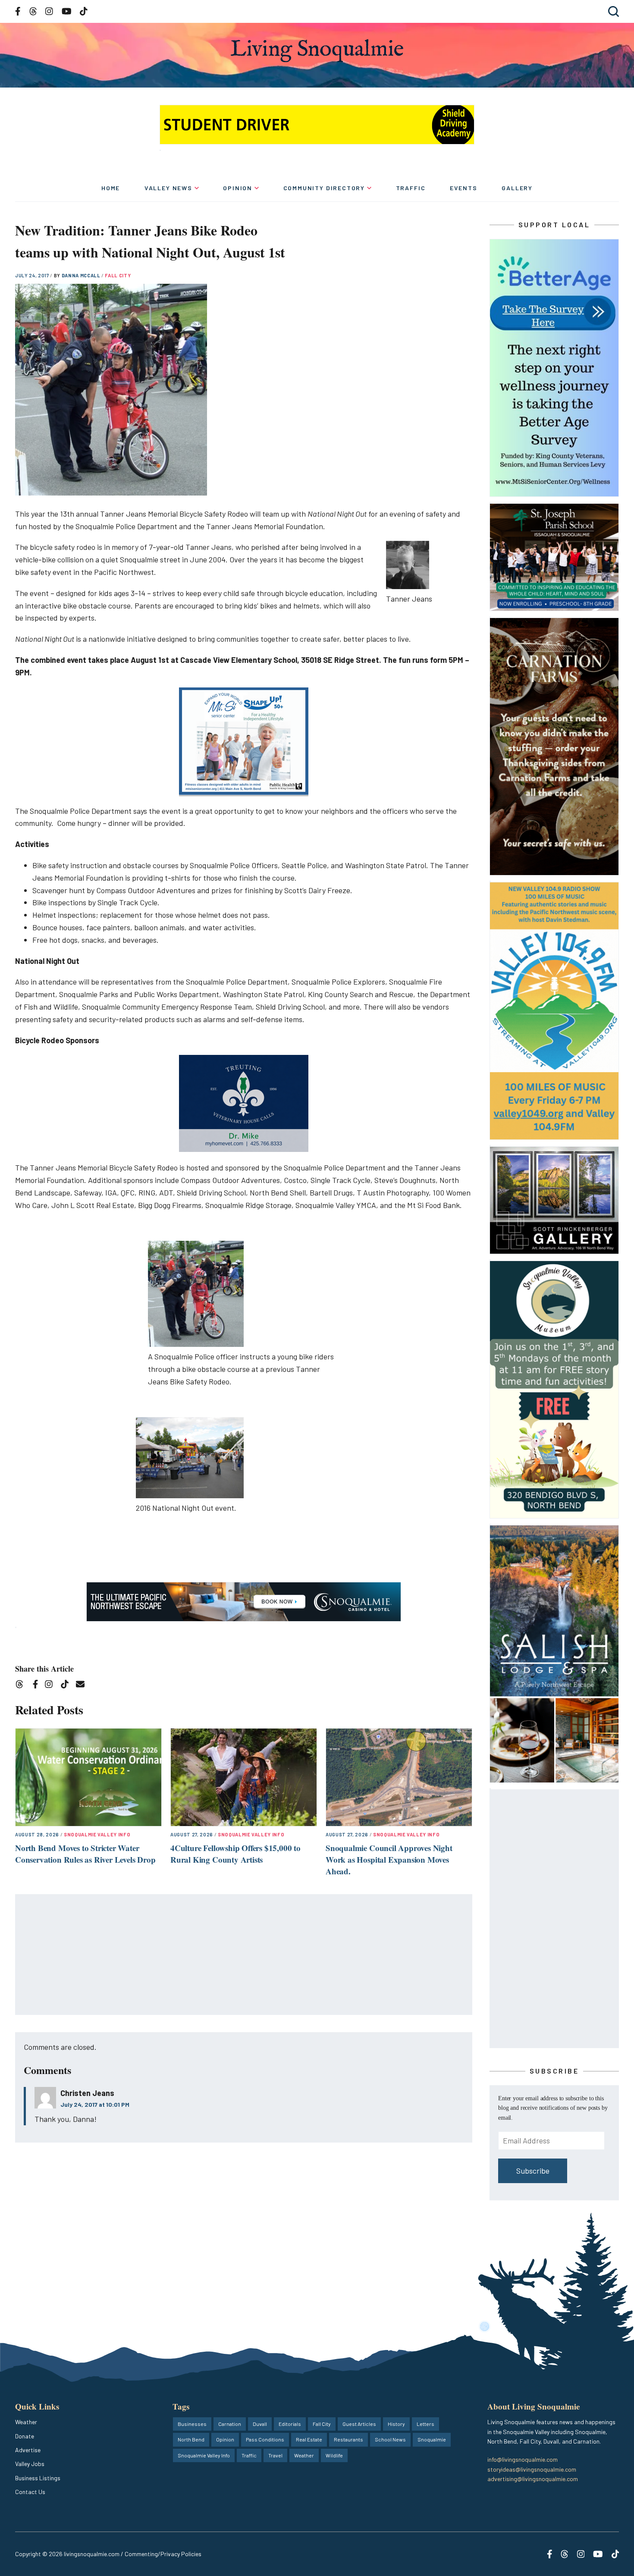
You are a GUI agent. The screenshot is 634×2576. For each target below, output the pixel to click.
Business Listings (38, 2478)
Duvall (260, 2424)
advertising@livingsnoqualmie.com (533, 2479)
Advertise (28, 2450)
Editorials (290, 2424)
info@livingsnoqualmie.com (523, 2459)
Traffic (411, 188)
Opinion (238, 188)
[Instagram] (52, 1686)
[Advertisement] (244, 1955)
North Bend (191, 2439)
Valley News (168, 188)
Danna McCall (82, 275)
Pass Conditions (265, 2439)
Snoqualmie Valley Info (97, 1834)
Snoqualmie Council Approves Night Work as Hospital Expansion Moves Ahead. (389, 1859)
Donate (25, 2436)
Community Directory (324, 188)
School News (390, 2439)
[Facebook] (37, 1686)
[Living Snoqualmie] (317, 51)
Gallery (517, 188)
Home (111, 188)
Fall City (118, 275)
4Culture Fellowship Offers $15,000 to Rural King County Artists (235, 1854)
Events (464, 188)
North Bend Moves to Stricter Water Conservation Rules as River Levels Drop (85, 1854)
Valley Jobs (30, 2464)
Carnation (230, 2424)
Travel (275, 2455)
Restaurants (348, 2439)
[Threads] (22, 1686)
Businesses (192, 2424)
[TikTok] (67, 1686)
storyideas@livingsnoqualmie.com (532, 2469)
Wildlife (334, 2455)
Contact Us (30, 2492)
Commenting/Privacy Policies (163, 2554)
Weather (26, 2422)
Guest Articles (359, 2424)
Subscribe (533, 2171)
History (396, 2424)
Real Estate (309, 2439)
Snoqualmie (432, 2439)
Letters (425, 2424)
